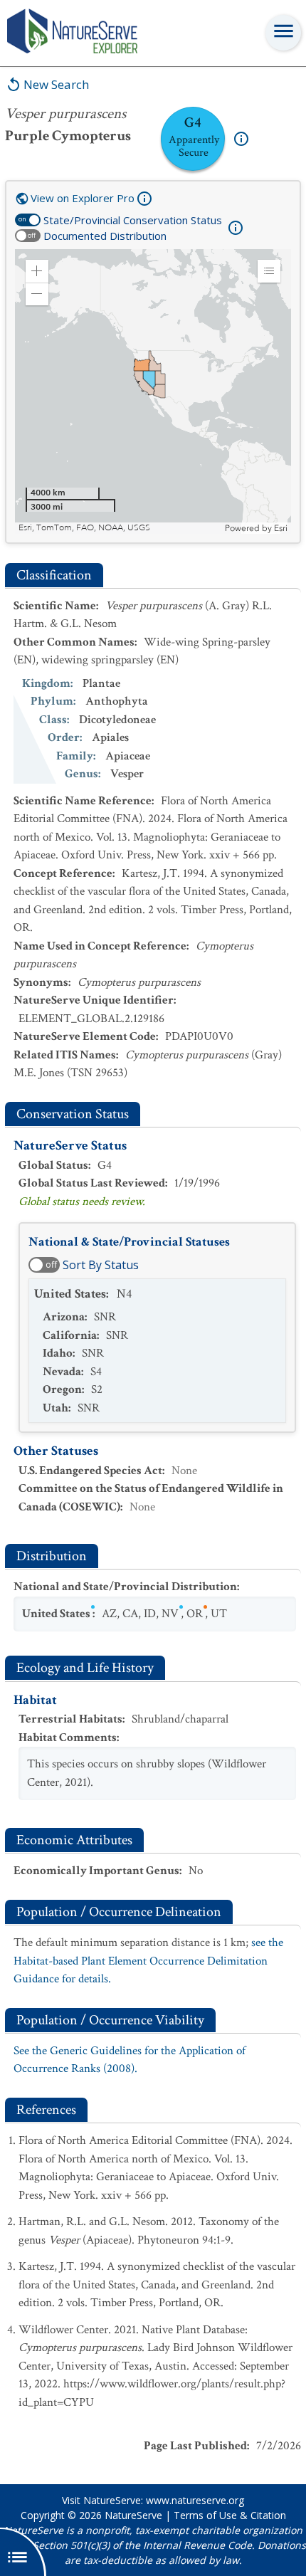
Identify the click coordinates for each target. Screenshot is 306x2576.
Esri (281, 528)
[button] (37, 271)
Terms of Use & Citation (230, 2515)
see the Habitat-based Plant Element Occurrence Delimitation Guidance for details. (148, 1961)
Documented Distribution (105, 236)
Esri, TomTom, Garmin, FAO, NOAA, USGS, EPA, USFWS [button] (120, 528)
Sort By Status (101, 1265)
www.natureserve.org (195, 2500)
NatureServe (133, 2515)
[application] (153, 391)
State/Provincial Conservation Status (133, 220)
